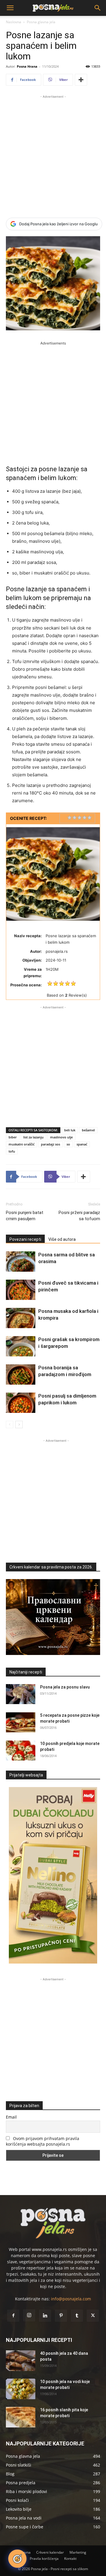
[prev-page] (10, 1424)
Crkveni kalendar (50, 2552)
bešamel (88, 1130)
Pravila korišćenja (44, 2558)
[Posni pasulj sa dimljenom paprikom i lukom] (21, 1403)
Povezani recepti (25, 1239)
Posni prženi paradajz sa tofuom (79, 1216)
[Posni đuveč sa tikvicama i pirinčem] (21, 1290)
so (68, 1144)
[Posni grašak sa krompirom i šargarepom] (21, 1346)
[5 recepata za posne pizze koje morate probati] (21, 1722)
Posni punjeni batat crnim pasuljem (25, 1216)
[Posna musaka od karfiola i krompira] (21, 1318)
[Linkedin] (45, 2316)
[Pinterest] (61, 2316)
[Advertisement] (53, 153)
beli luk (70, 1130)
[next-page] (19, 1424)
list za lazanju (33, 1137)
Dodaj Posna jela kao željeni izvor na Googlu (58, 224)
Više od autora (62, 1239)
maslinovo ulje (61, 1137)
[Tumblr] (77, 2316)
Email (11, 2117)
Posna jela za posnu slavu (65, 1687)
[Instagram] (29, 2315)
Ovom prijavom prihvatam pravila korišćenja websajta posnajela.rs (43, 2141)
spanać (82, 1144)
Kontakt (70, 2558)
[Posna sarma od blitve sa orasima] (21, 1262)
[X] (93, 2316)
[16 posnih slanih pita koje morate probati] (21, 2417)
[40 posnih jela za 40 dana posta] (21, 2361)
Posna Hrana (27, 66)
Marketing (78, 2552)
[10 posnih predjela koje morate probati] (21, 1751)
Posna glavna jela (41, 22)
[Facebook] (13, 2316)
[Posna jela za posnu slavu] (21, 1694)
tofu (12, 1151)
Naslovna (14, 22)
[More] (81, 80)
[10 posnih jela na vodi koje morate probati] (21, 2389)
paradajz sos (50, 1144)
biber (13, 1137)
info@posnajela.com (71, 2299)
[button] (10, 8)
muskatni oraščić (21, 1144)
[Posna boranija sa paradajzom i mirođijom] (21, 1374)
